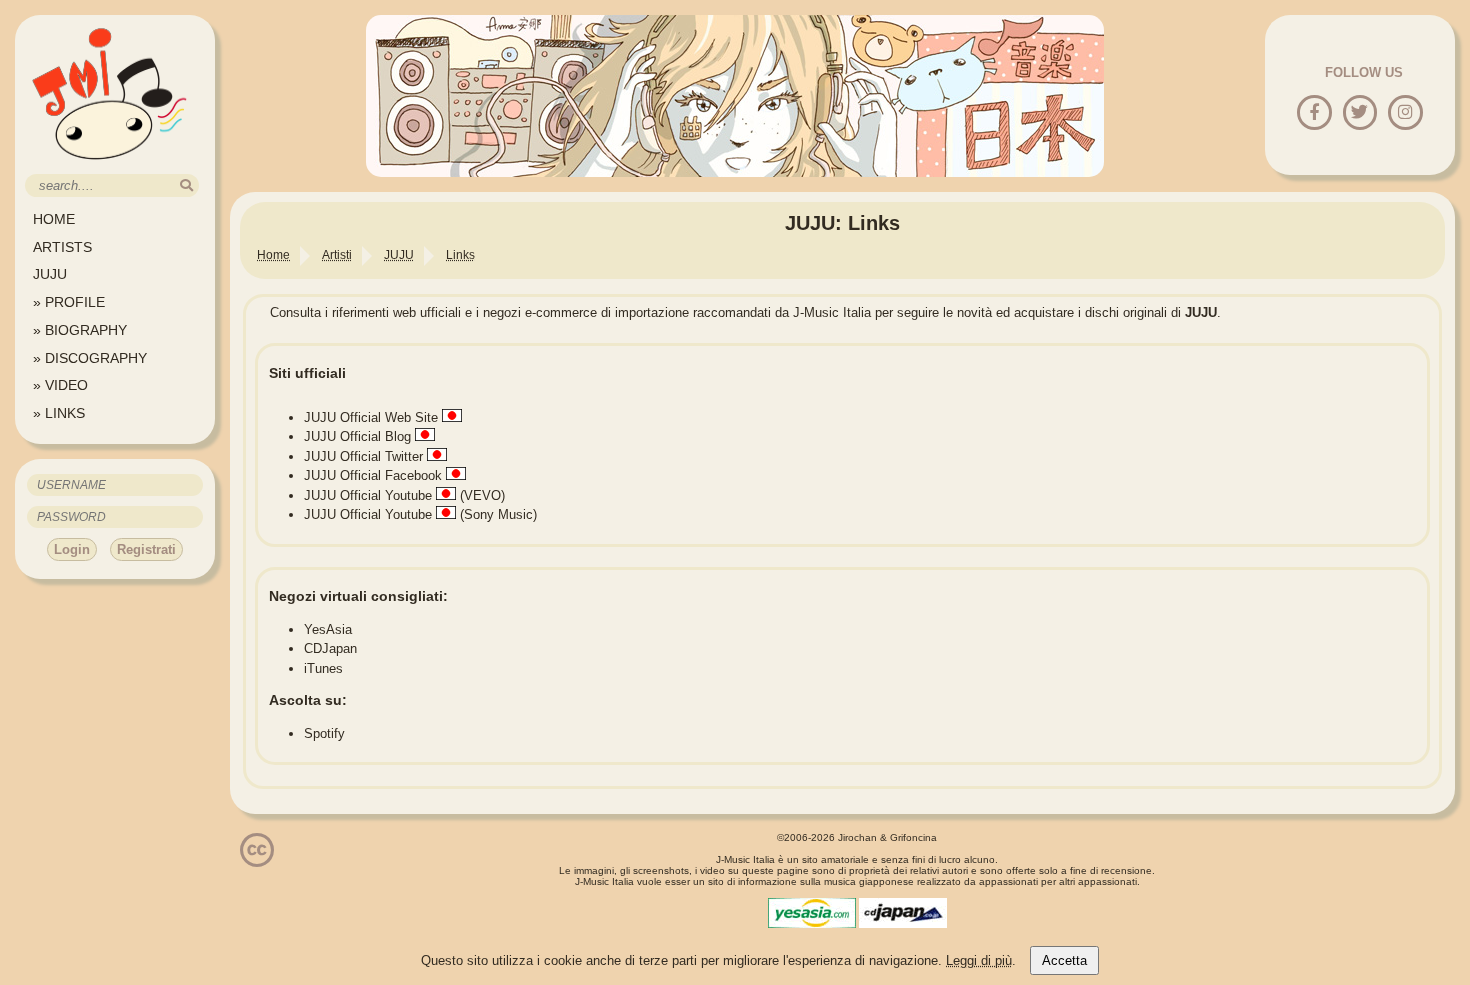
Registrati (146, 549)
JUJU (50, 274)
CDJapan (330, 648)
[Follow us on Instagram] (1405, 113)
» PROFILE (69, 302)
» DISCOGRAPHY (90, 358)
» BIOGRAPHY (80, 330)
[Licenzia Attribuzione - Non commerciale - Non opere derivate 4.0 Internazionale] (257, 859)
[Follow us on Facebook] (1314, 113)
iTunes (323, 668)
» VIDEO (60, 385)
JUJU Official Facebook (373, 475)
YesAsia (328, 629)
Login (72, 549)
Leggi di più (979, 960)
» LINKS (59, 413)
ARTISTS (62, 247)
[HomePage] (110, 166)
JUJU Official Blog (357, 436)
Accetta (1064, 960)
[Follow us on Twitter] (1359, 113)
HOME (54, 219)
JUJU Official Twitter (363, 456)
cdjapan (903, 913)
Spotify (324, 733)
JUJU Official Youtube (368, 495)
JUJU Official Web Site (371, 417)
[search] (186, 185)
